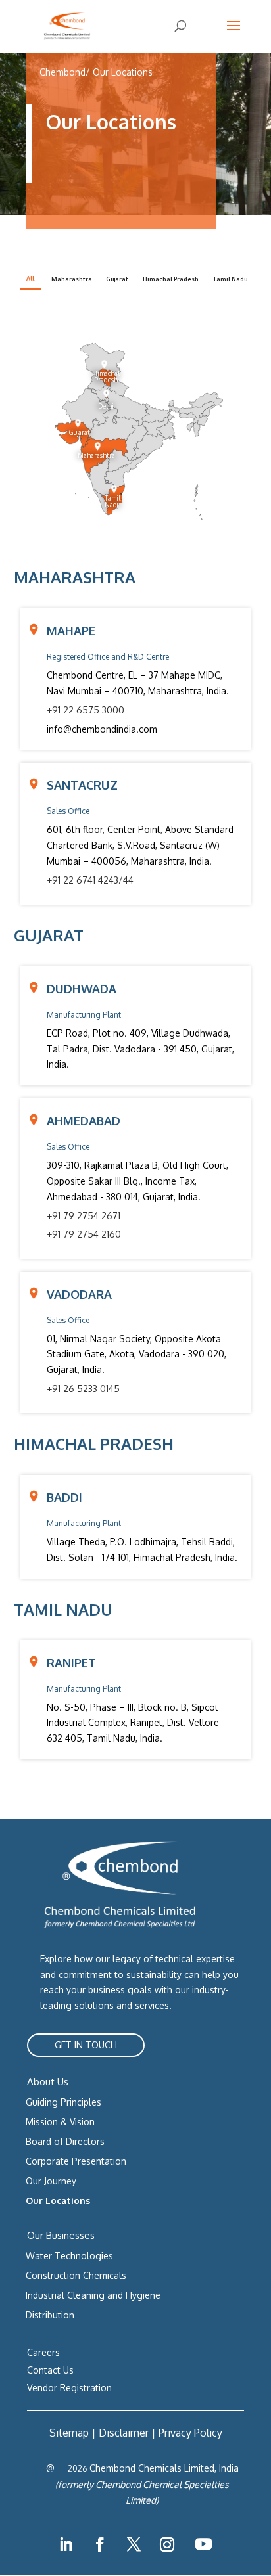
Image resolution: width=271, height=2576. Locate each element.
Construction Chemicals (76, 2275)
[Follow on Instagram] (167, 2544)
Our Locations (123, 72)
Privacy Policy (190, 2433)
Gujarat (117, 279)
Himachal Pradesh (171, 279)
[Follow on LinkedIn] (66, 2544)
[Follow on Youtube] (203, 2544)
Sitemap (69, 2433)
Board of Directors (65, 2141)
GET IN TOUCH (86, 2045)
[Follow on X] (134, 2544)
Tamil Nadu (230, 279)
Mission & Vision (60, 2122)
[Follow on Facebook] (100, 2544)
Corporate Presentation (76, 2161)
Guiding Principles (63, 2102)
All (30, 278)
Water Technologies (69, 2256)
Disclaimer (124, 2433)
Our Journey (51, 2181)
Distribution (50, 2315)
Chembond (62, 72)
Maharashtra (72, 279)
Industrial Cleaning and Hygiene (93, 2295)
